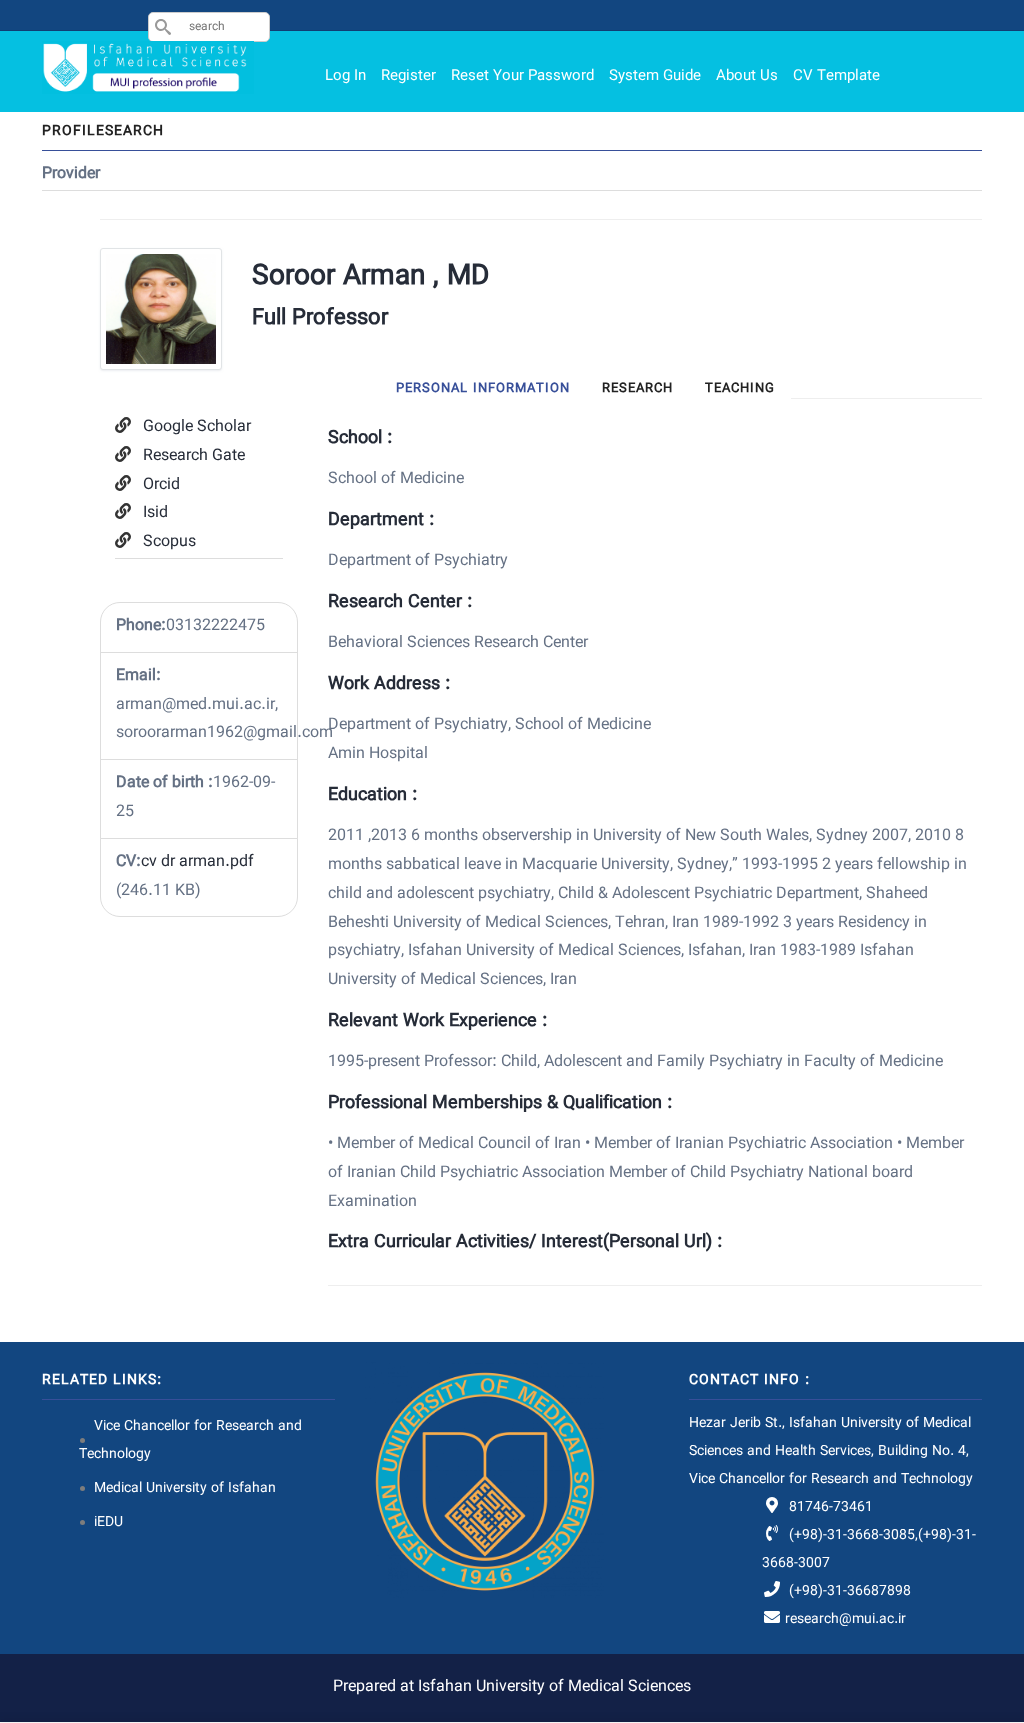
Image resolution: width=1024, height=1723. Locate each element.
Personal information (483, 389)
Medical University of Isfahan (185, 1489)
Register (408, 76)
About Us (747, 76)
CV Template (836, 76)
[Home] (148, 67)
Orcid (161, 485)
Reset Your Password (522, 76)
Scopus (169, 542)
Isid (155, 513)
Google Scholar (197, 427)
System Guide (655, 76)
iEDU (108, 1523)
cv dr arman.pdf (197, 862)
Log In (345, 76)
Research (637, 389)
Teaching (740, 389)
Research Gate (194, 456)
